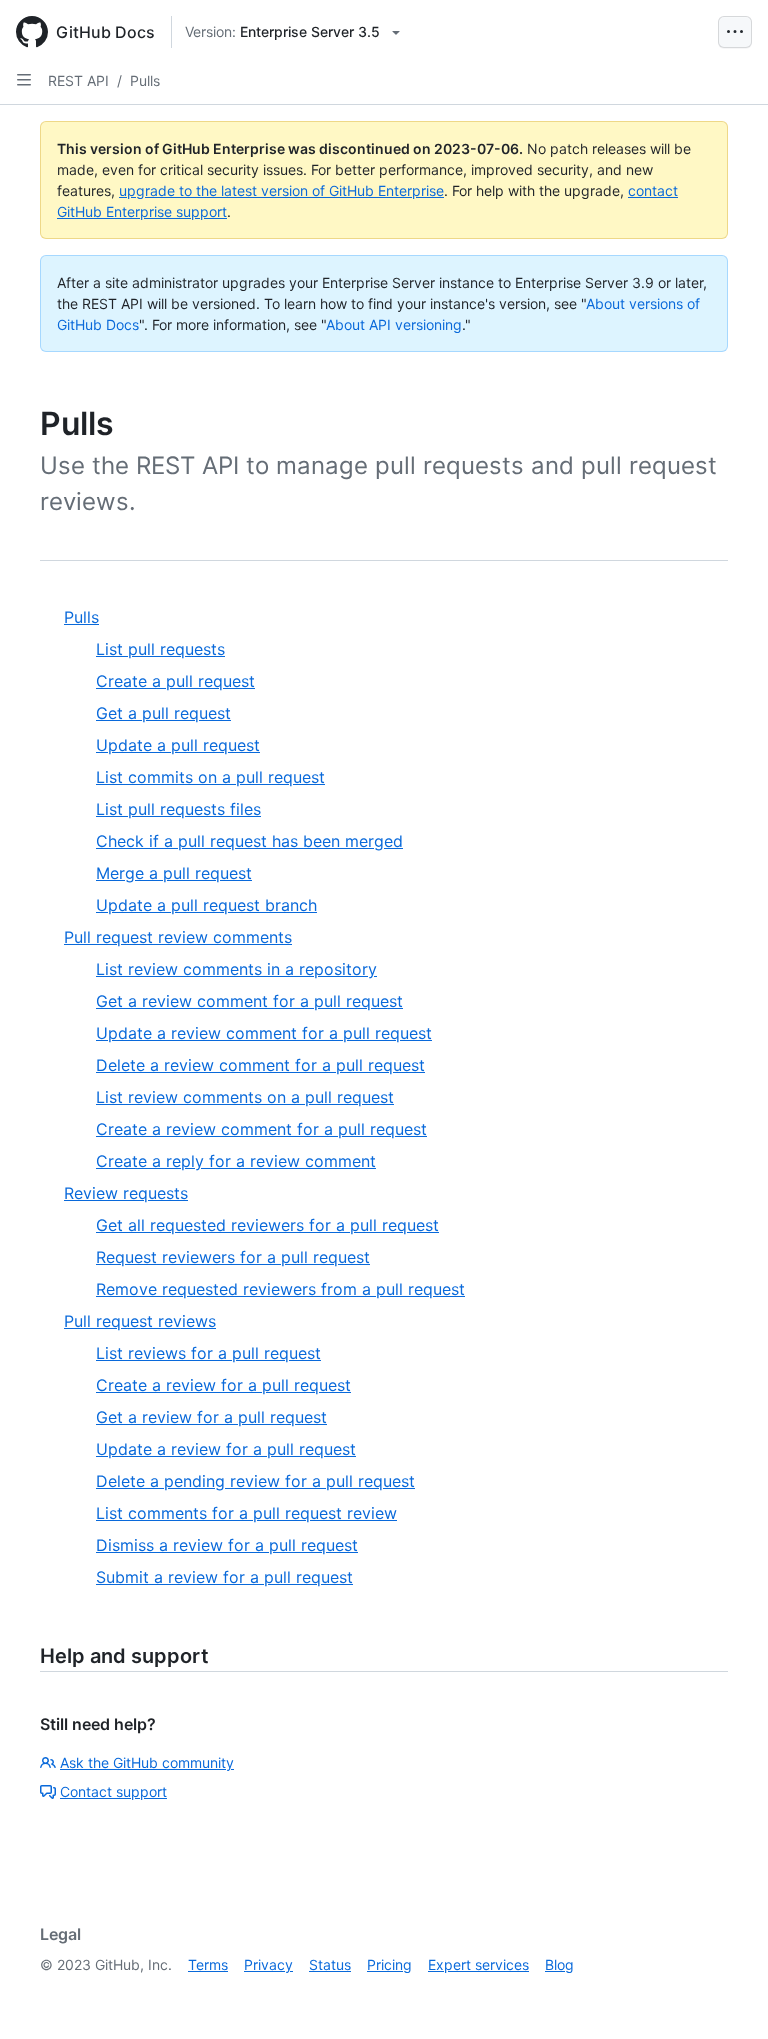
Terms (208, 1964)
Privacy (268, 1964)
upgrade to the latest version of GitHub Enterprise (281, 190)
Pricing (389, 1964)
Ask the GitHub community (147, 1762)
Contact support (113, 1791)
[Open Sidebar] (24, 80)
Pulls (145, 80)
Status (330, 1964)
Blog (559, 1964)
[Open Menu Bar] (735, 32)
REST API (78, 80)
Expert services (478, 1964)
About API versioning (394, 324)
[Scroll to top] (724, 1995)
